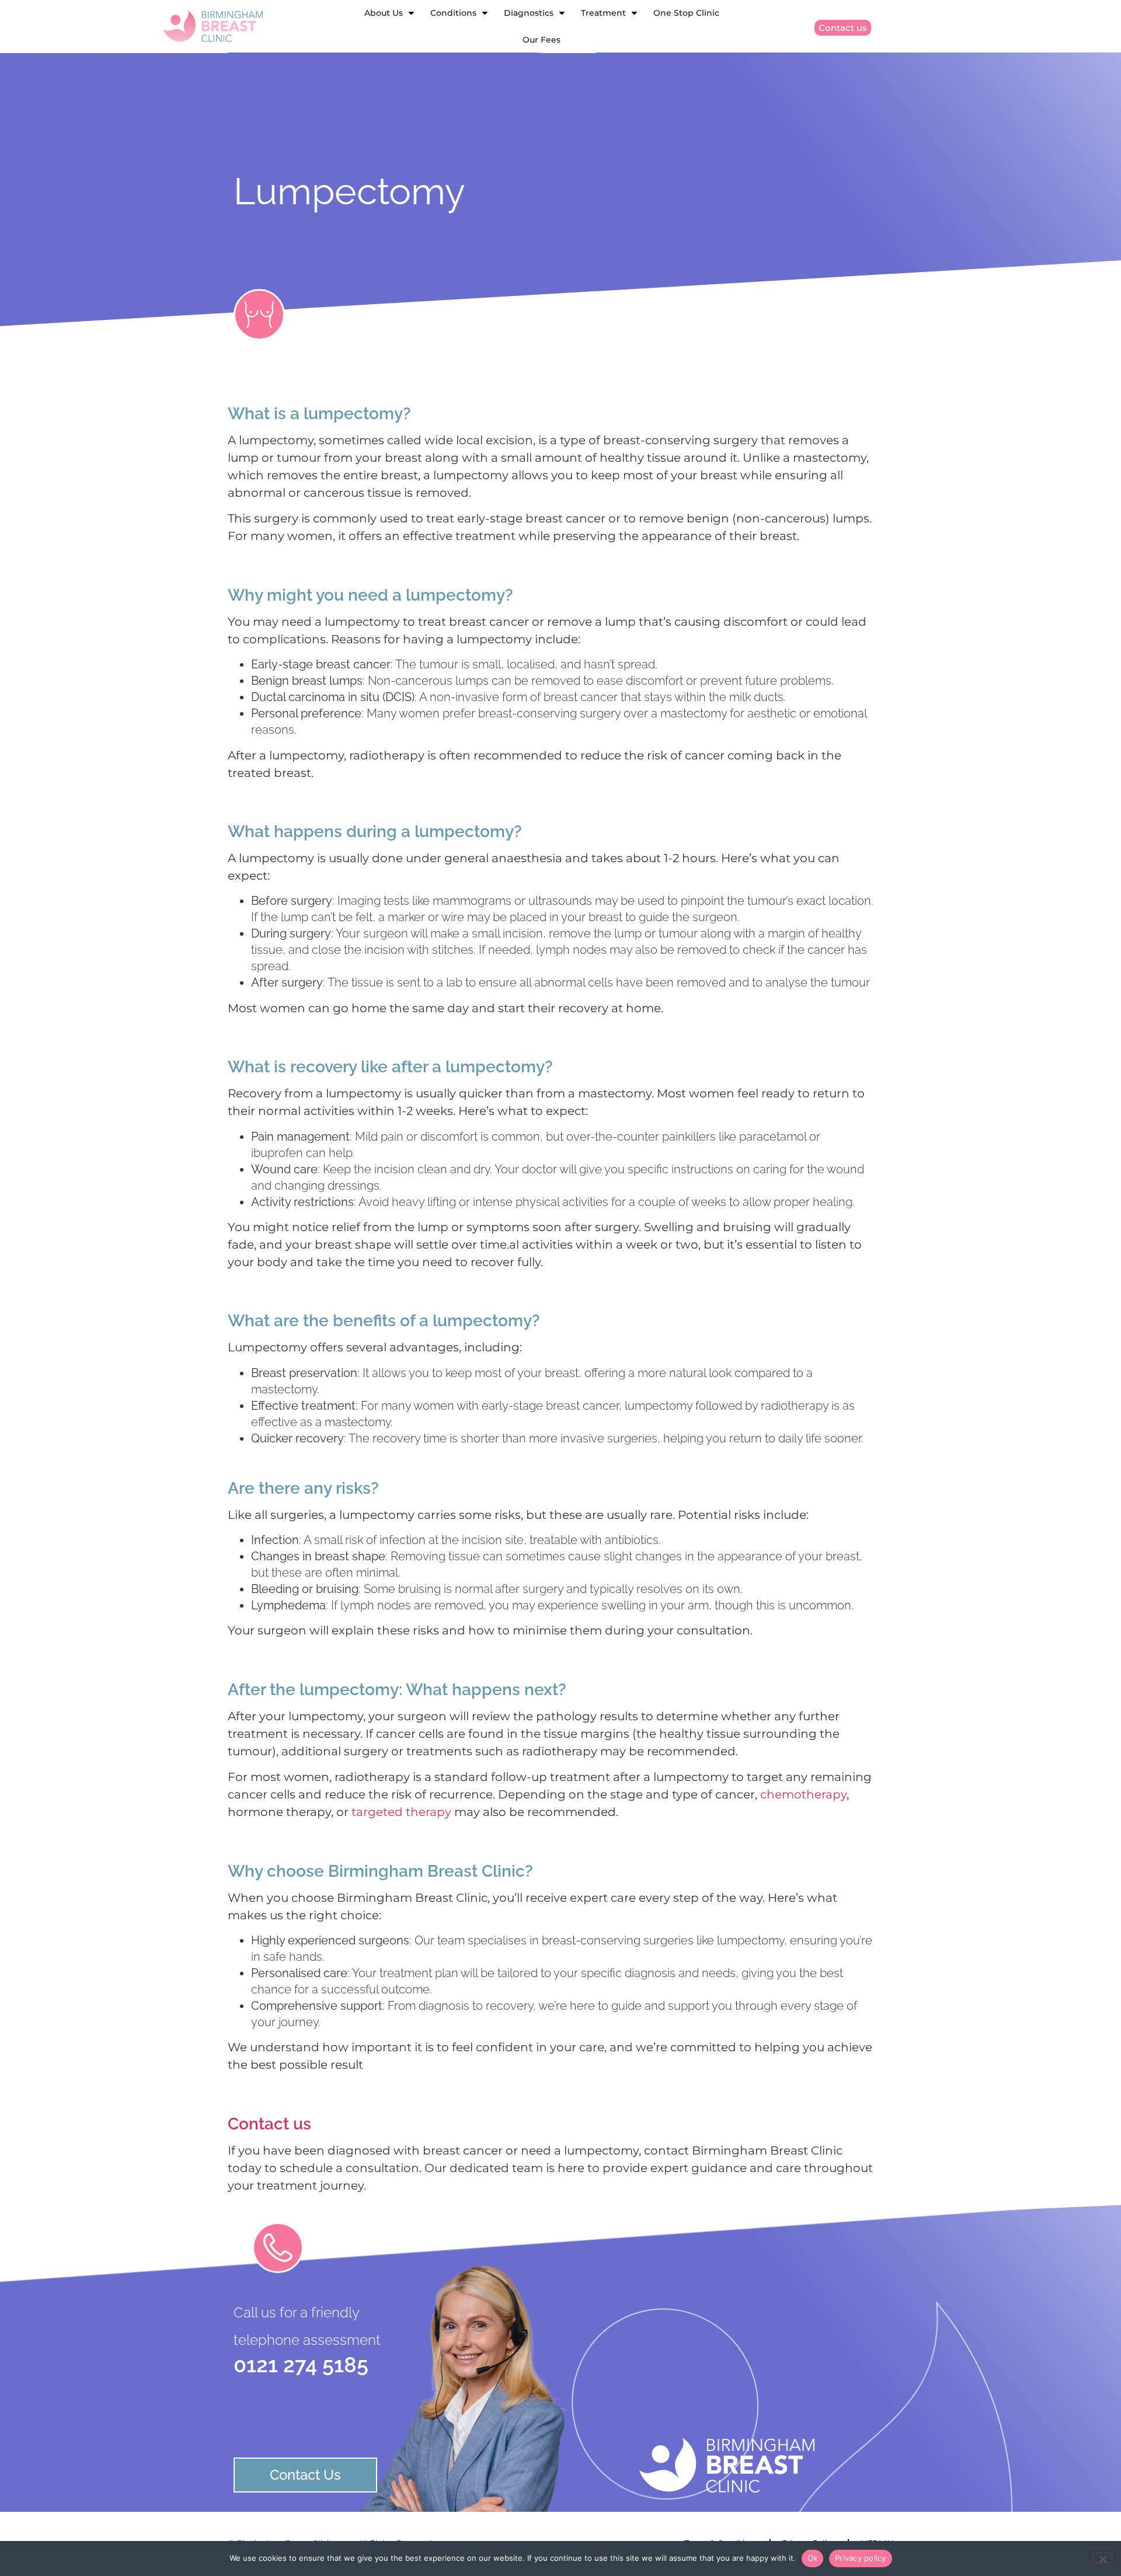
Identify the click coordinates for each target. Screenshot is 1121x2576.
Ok (813, 2558)
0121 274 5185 (301, 2365)
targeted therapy (401, 1812)
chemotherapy (803, 1794)
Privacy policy (861, 2558)
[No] (1102, 2558)
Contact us (269, 2124)
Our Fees (542, 40)
